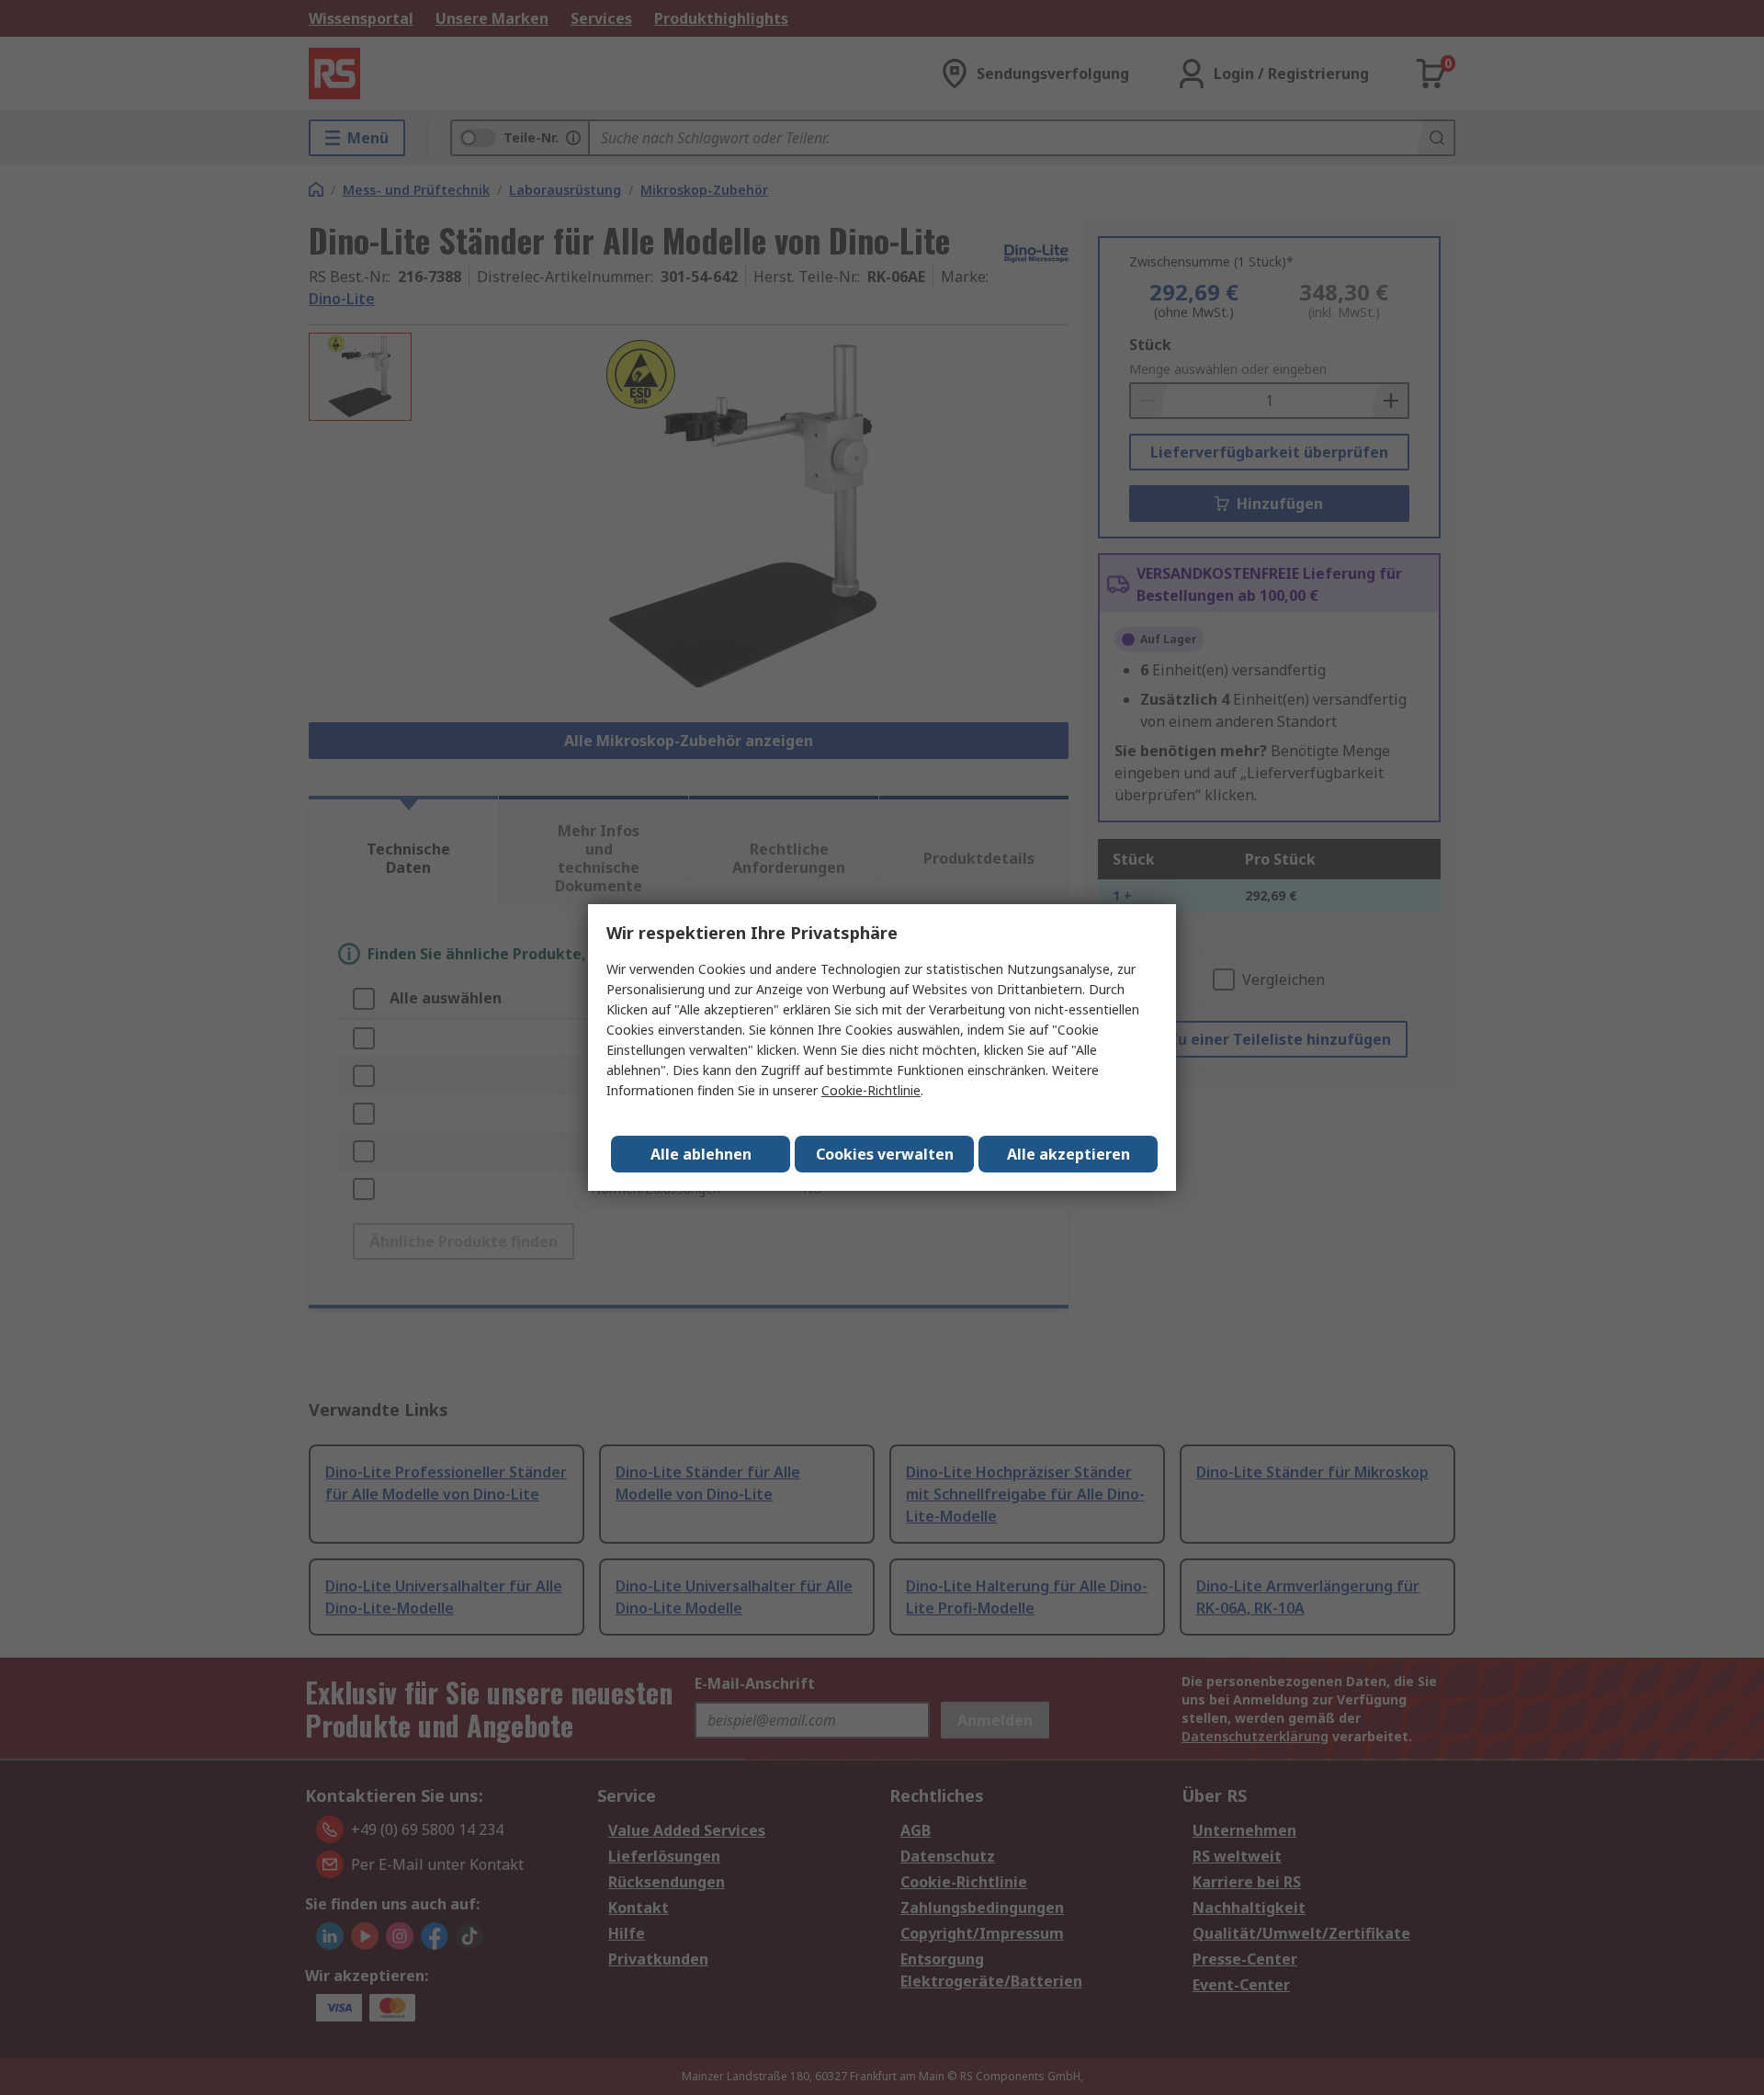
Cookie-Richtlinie (871, 1090)
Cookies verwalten (885, 1154)
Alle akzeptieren (1069, 1154)
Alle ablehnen (701, 1154)
